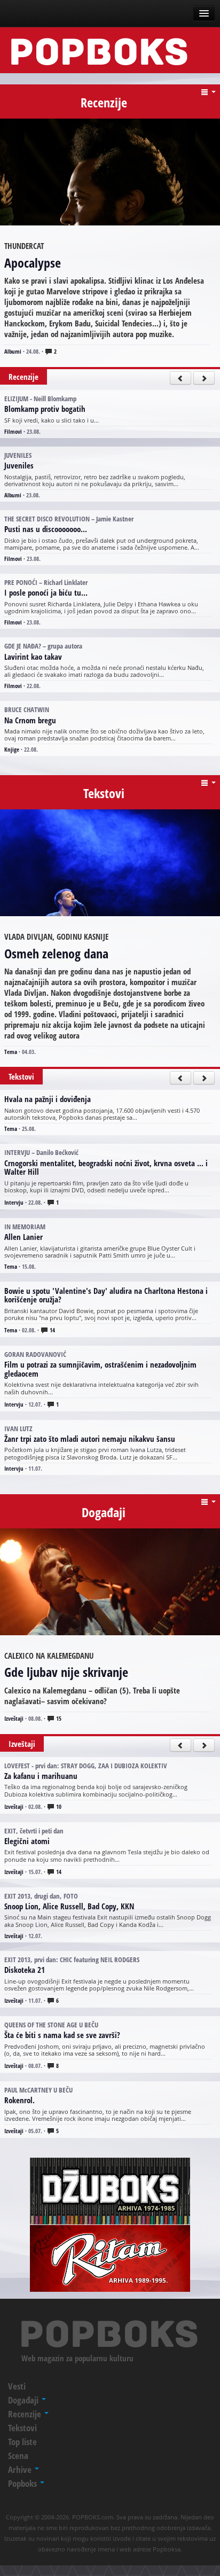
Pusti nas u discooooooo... (46, 529)
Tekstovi (22, 2428)
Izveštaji (14, 1718)
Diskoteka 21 (25, 1970)
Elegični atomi (27, 1841)
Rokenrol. (19, 2100)
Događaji (24, 2400)
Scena (18, 2456)
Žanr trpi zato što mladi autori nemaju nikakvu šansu (90, 1439)
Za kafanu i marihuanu (41, 1776)
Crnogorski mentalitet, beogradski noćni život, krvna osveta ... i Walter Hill (106, 1168)
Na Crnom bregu (30, 720)
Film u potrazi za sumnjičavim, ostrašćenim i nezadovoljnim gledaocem (100, 1369)
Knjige (12, 749)
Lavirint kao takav (33, 657)
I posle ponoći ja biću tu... (46, 592)
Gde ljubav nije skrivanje (66, 1672)
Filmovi (13, 431)
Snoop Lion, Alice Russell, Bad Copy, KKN (69, 1906)
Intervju (14, 1202)
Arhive (21, 2469)
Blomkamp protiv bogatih (45, 409)
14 (52, 1330)
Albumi (13, 351)
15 (58, 1718)
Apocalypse (33, 263)
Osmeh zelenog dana (56, 953)
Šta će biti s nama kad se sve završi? (62, 2035)
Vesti (17, 2386)
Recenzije (26, 2414)
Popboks (23, 2483)
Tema (11, 1052)
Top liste (22, 2442)
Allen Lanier (23, 1237)
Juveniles (19, 465)
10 (58, 1806)
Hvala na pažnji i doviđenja (48, 1099)
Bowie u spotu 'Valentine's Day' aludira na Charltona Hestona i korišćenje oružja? (106, 1295)
